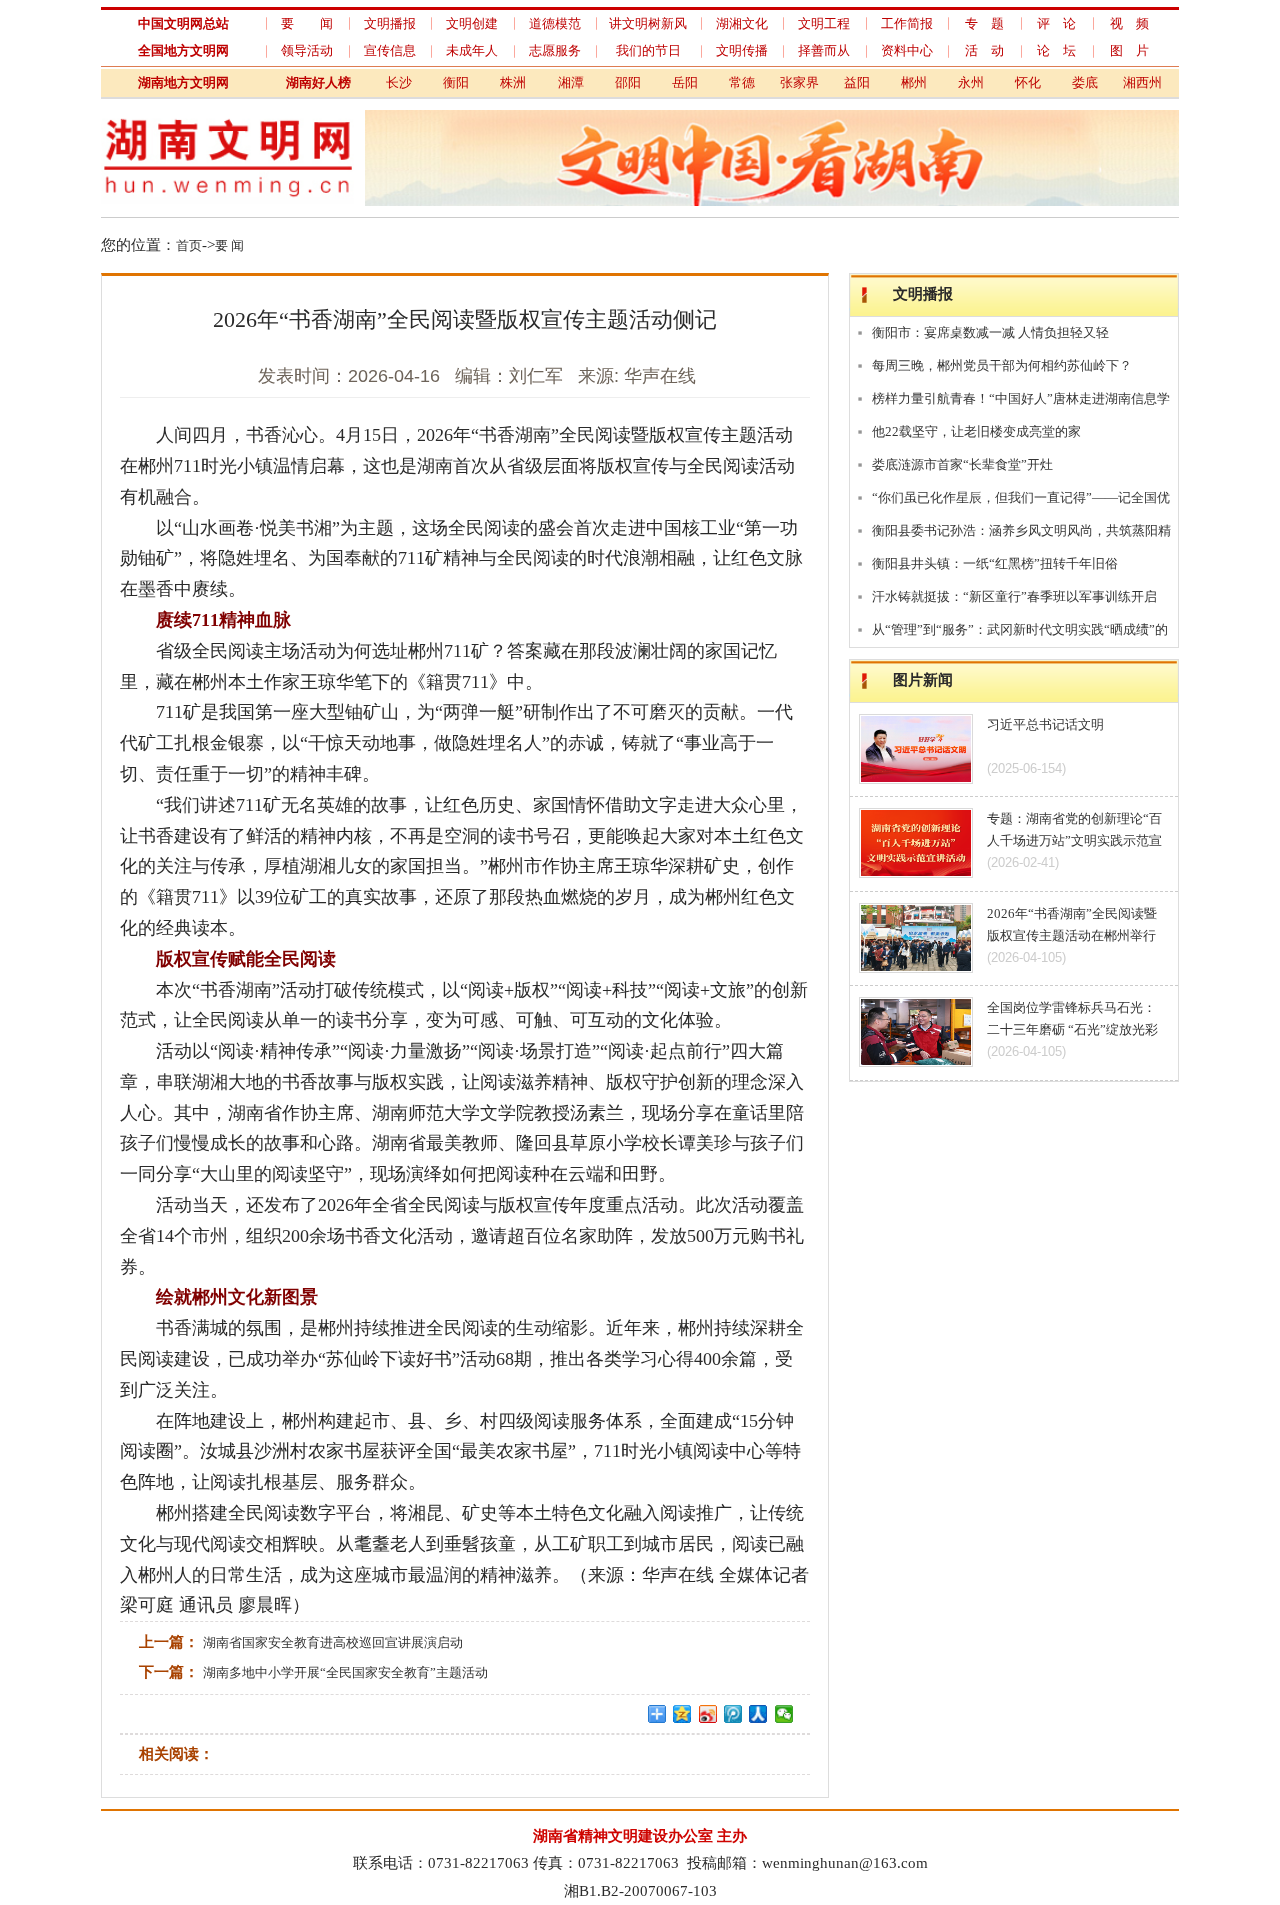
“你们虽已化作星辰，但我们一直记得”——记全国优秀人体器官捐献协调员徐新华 (1021, 502)
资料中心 (907, 50)
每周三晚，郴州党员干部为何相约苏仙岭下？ (1002, 365)
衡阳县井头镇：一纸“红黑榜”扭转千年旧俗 (995, 563)
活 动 (984, 50)
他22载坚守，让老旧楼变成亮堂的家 (976, 431)
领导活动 (307, 50)
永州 (971, 82)
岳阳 (685, 82)
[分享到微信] (784, 1714)
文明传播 (742, 50)
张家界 (799, 82)
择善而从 (824, 50)
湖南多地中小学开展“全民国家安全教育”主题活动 (345, 1672)
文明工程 (824, 23)
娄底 (1085, 82)
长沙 (399, 82)
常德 (742, 82)
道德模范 (555, 23)
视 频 (1129, 23)
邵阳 (628, 82)
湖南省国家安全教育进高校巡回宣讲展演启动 (333, 1642)
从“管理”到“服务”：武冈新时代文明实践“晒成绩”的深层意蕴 (1020, 634)
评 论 (1056, 23)
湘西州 (1142, 82)
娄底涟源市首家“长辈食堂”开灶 (962, 464)
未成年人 (472, 50)
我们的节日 (648, 50)
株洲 (513, 82)
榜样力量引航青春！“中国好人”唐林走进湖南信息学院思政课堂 (1021, 403)
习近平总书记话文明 (1045, 724)
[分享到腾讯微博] (733, 1714)
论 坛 (1056, 50)
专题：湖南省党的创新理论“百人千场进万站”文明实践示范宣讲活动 (1074, 840)
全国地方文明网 (183, 50)
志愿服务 (555, 50)
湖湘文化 (742, 23)
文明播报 (390, 23)
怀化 (1028, 82)
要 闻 (307, 23)
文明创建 (472, 23)
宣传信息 (390, 50)
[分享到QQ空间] (682, 1714)
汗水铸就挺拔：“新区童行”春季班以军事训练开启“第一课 (1014, 601)
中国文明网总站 (183, 23)
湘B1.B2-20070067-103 (640, 1890)
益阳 (857, 82)
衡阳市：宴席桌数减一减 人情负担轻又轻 (990, 332)
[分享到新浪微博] (708, 1714)
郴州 (914, 82)
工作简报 (907, 23)
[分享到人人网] (758, 1714)
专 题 (984, 23)
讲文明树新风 (648, 23)
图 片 (1129, 50)
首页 (189, 245)
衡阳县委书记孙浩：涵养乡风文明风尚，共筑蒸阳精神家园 (1021, 535)
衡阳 (456, 82)
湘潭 (571, 82)
